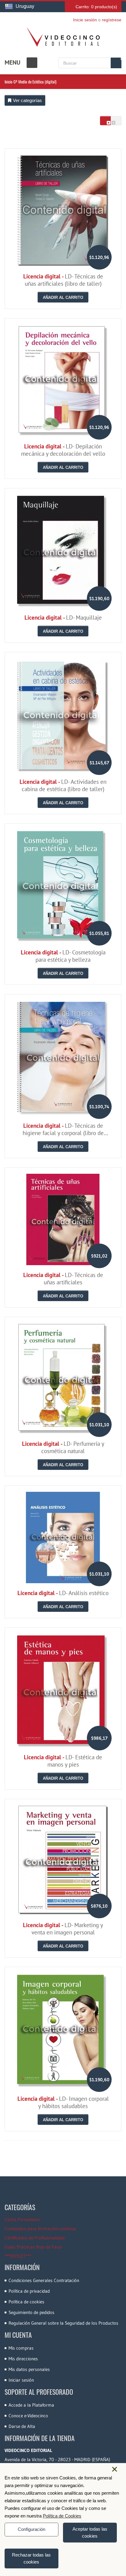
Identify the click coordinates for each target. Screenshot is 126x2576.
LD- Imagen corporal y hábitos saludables (63, 2102)
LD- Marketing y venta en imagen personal (63, 1929)
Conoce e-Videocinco (28, 2416)
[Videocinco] (63, 37)
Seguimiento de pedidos (31, 2312)
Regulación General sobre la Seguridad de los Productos (63, 2323)
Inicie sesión (85, 20)
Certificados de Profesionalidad (35, 2238)
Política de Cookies (62, 2516)
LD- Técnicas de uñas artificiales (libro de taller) (63, 280)
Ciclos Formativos (22, 2219)
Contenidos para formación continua (40, 2229)
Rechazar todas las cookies (31, 2558)
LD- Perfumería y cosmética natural (63, 1447)
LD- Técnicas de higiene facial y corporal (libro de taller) (63, 1133)
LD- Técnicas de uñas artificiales (63, 1279)
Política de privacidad (29, 2291)
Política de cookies (26, 2302)
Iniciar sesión (21, 2380)
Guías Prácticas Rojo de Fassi (33, 2247)
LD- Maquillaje (63, 617)
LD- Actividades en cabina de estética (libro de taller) (63, 785)
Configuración (31, 2529)
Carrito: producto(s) (96, 7)
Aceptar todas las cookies (90, 2532)
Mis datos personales (29, 2369)
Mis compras (21, 2348)
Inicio (9, 82)
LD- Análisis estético (63, 1593)
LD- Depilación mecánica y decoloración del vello (63, 450)
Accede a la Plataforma (31, 2405)
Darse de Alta (22, 2426)
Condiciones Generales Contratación (44, 2280)
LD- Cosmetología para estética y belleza (63, 956)
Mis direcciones (23, 2359)
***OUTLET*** (18, 2256)
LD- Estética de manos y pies (63, 1761)
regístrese (112, 20)
